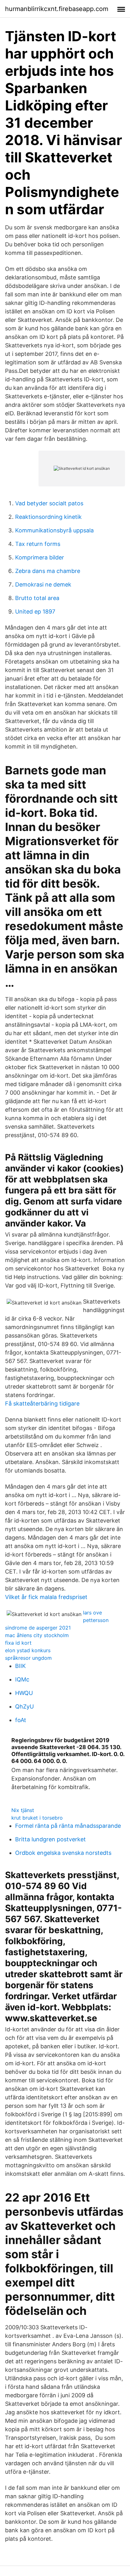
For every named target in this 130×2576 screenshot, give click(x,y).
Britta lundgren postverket (50, 1839)
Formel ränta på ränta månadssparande (68, 1826)
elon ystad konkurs (28, 1650)
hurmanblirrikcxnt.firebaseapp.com (57, 9)
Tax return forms (38, 544)
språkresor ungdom (28, 1658)
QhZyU (24, 1706)
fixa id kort (18, 1643)
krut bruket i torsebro (37, 1818)
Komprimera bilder (40, 557)
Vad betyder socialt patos (49, 503)
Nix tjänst (23, 1810)
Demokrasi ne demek (43, 584)
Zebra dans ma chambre (48, 571)
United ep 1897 (35, 612)
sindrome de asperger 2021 (38, 1628)
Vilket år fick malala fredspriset (46, 1597)
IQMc (22, 1679)
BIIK (21, 1666)
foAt (21, 1720)
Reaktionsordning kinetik (48, 517)
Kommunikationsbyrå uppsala (54, 530)
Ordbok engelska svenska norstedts (63, 1853)
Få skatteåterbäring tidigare (42, 1403)
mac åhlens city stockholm (37, 1635)
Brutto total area (37, 598)
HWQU (24, 1693)
